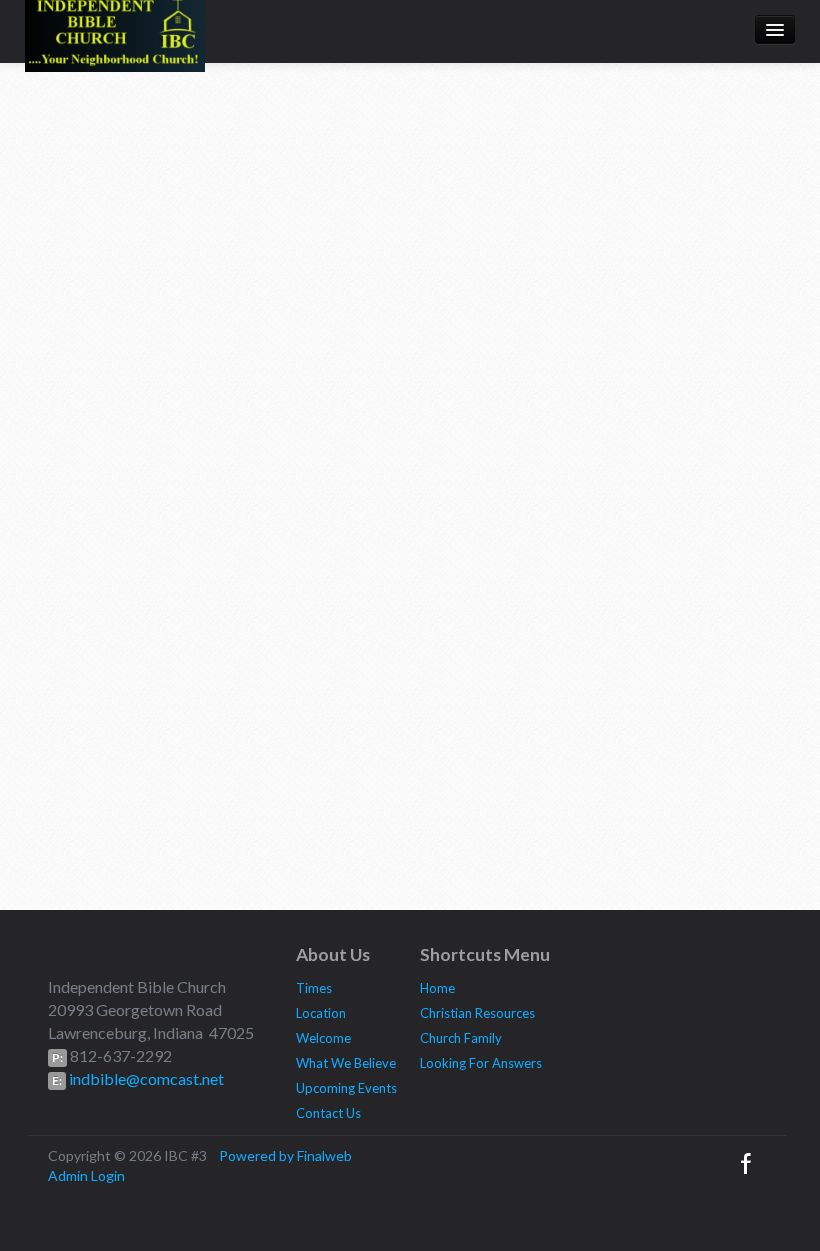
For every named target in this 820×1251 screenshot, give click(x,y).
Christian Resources (477, 1013)
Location (321, 1013)
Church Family (461, 1038)
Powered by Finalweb (285, 1155)
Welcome (323, 1038)
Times (314, 988)
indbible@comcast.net (145, 1078)
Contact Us (328, 1113)
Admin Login (86, 1175)
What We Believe (346, 1063)
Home (437, 988)
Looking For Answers (481, 1063)
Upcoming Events (346, 1088)
